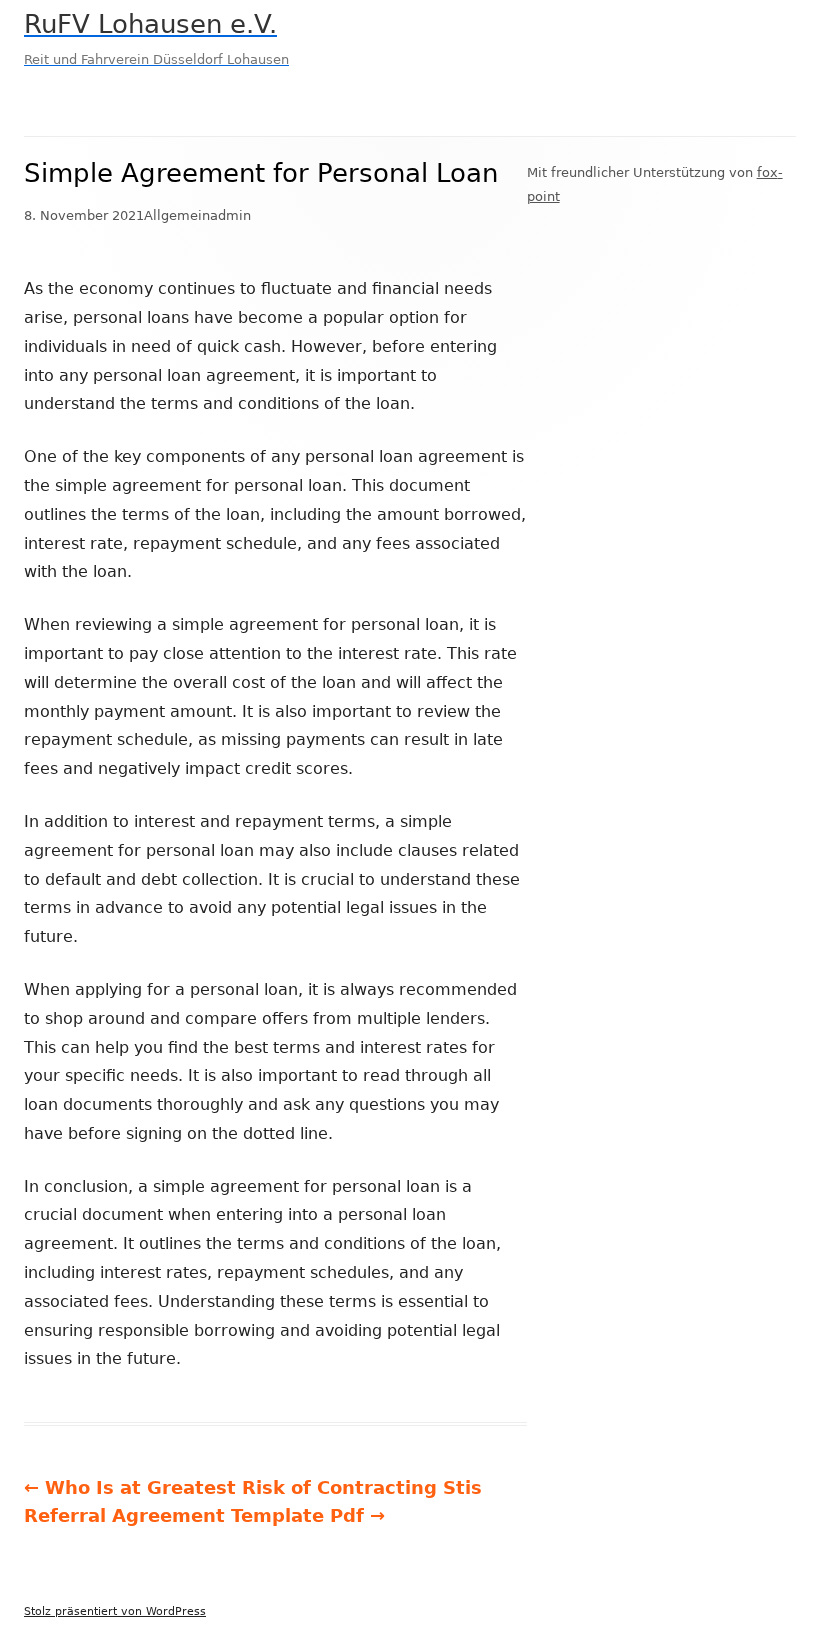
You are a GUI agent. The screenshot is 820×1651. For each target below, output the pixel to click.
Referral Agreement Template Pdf (204, 1515)
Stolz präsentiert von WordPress (115, 1611)
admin (230, 215)
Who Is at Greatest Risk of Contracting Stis (253, 1487)
